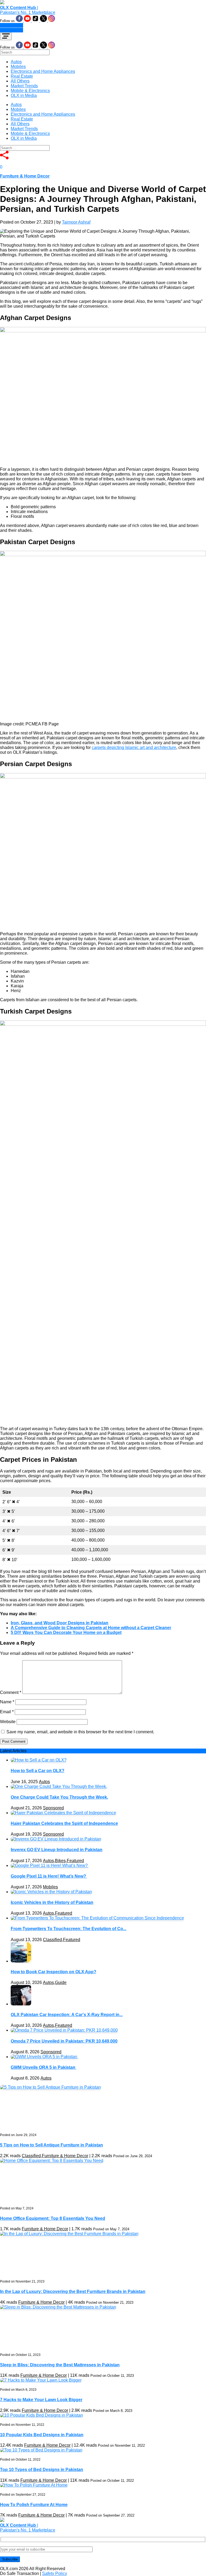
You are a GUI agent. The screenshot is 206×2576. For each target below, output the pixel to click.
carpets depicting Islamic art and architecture (134, 747)
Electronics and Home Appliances (43, 71)
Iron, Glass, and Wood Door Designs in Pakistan (60, 1623)
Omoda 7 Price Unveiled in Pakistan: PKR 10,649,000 (64, 2041)
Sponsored (53, 1808)
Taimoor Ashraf (76, 222)
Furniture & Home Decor (25, 176)
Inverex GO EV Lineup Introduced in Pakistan (57, 1850)
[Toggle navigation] (6, 36)
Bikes (60, 1861)
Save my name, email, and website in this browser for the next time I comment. (80, 1732)
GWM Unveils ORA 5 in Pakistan (44, 2067)
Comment (11, 1692)
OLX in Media (24, 95)
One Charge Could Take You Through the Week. (59, 1797)
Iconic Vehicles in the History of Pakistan (52, 1902)
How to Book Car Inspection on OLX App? (54, 1972)
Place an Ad (12, 25)
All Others (20, 81)
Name (7, 1702)
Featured (75, 1861)
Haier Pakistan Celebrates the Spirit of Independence (64, 1823)
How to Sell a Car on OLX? (38, 1771)
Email (7, 1712)
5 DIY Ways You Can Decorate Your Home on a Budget (66, 1632)
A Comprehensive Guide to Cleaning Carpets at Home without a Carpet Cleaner (91, 1628)
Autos (16, 62)
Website (8, 1722)
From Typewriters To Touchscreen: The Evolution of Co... (69, 1929)
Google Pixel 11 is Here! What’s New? (49, 1876)
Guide (61, 1982)
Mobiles (18, 67)
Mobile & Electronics (30, 91)
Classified (52, 1940)
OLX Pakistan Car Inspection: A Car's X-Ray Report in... (67, 2015)
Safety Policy (55, 2573)
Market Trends (24, 86)
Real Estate (22, 76)
